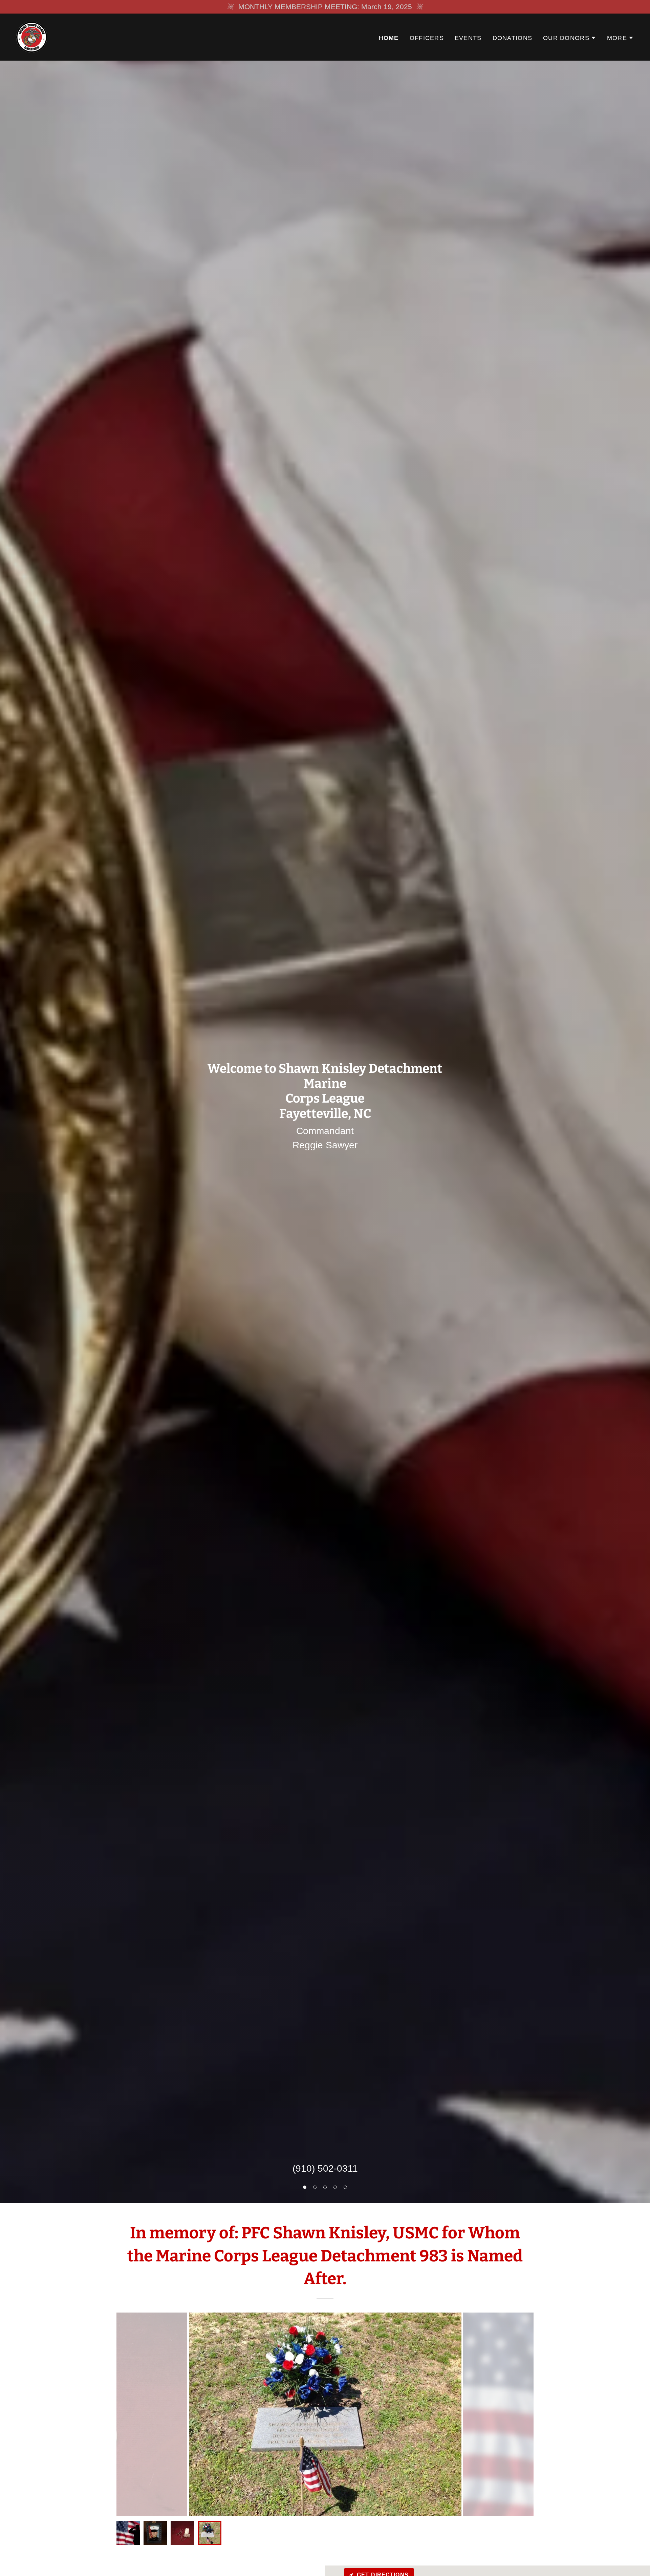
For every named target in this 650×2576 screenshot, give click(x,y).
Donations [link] (513, 38)
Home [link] (389, 38)
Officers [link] (427, 38)
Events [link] (468, 38)
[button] (305, 2187)
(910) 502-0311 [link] (325, 2168)
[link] (32, 36)
